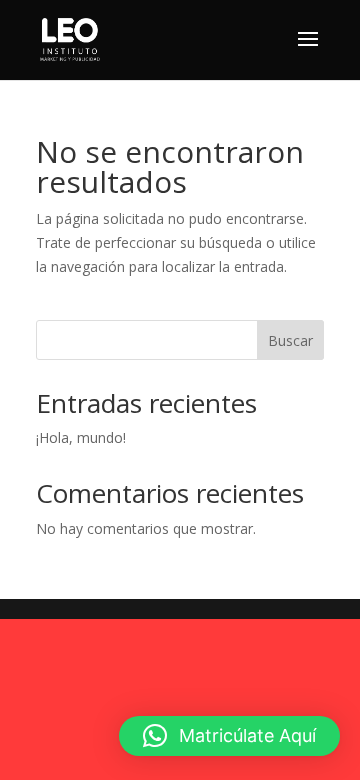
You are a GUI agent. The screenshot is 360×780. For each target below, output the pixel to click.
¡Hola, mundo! (81, 437)
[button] (229, 736)
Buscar (290, 340)
